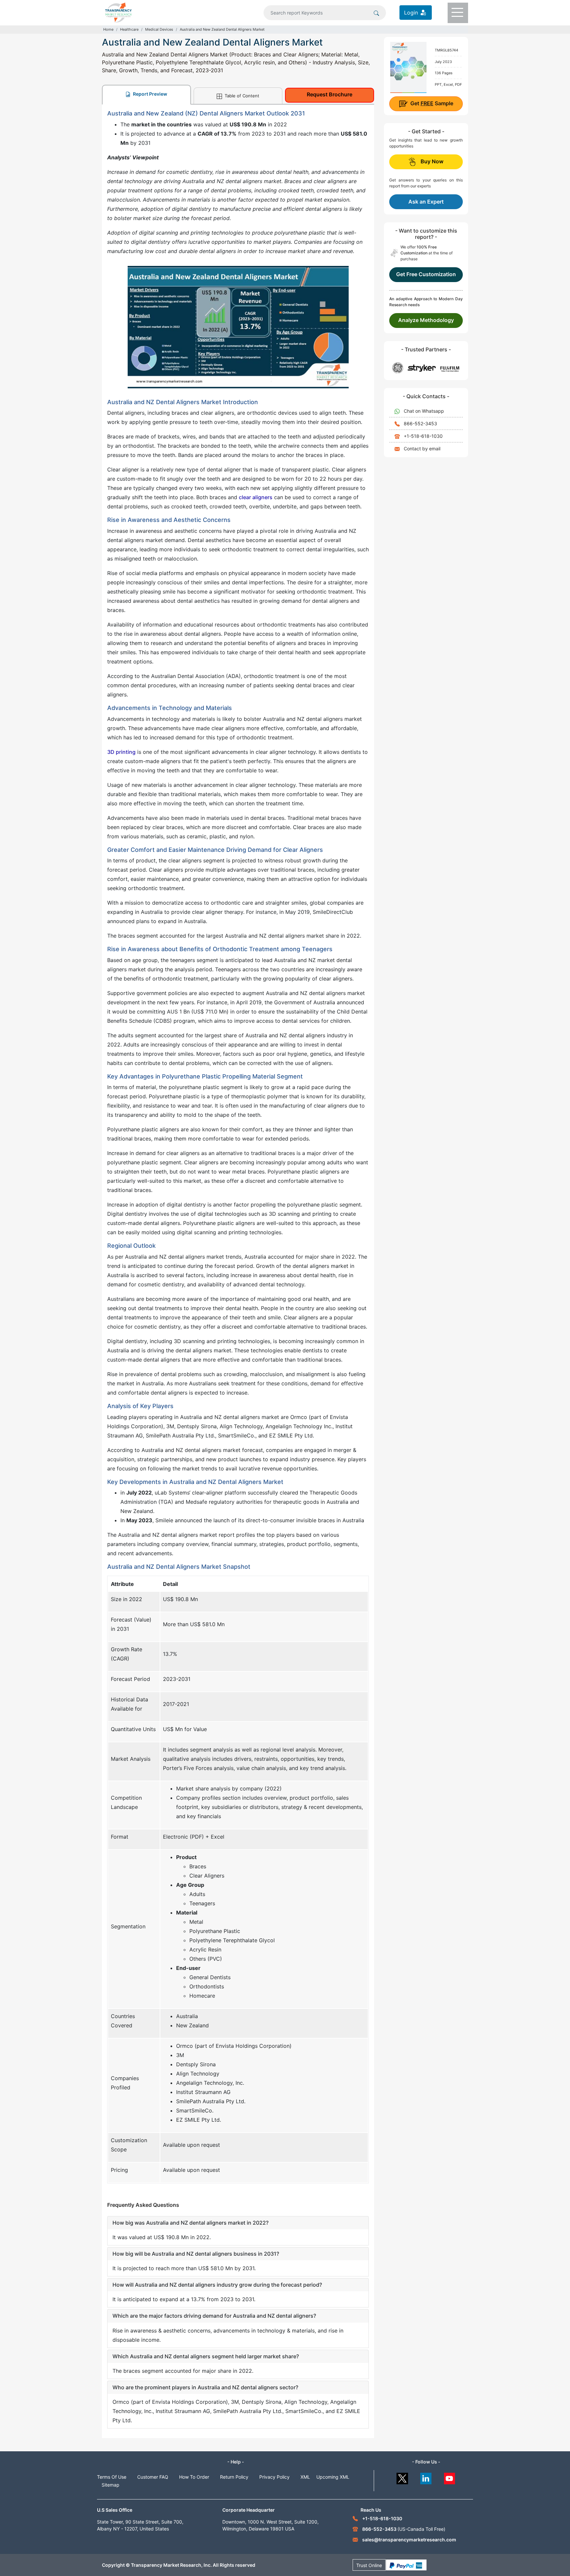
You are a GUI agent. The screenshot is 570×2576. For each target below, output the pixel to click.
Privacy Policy (274, 2477)
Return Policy (234, 2477)
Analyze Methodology (426, 320)
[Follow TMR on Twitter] (402, 2477)
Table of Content (241, 96)
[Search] (376, 13)
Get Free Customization (426, 274)
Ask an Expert (426, 202)
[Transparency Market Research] (118, 12)
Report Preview (150, 94)
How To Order (194, 2477)
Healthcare (129, 29)
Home (108, 29)
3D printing (121, 752)
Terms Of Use (112, 2477)
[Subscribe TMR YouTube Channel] (450, 2477)
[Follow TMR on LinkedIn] (426, 2477)
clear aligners (256, 497)
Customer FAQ (153, 2477)
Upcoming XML (333, 2477)
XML (305, 2477)
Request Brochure (330, 94)
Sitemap (111, 2485)
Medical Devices (159, 29)
